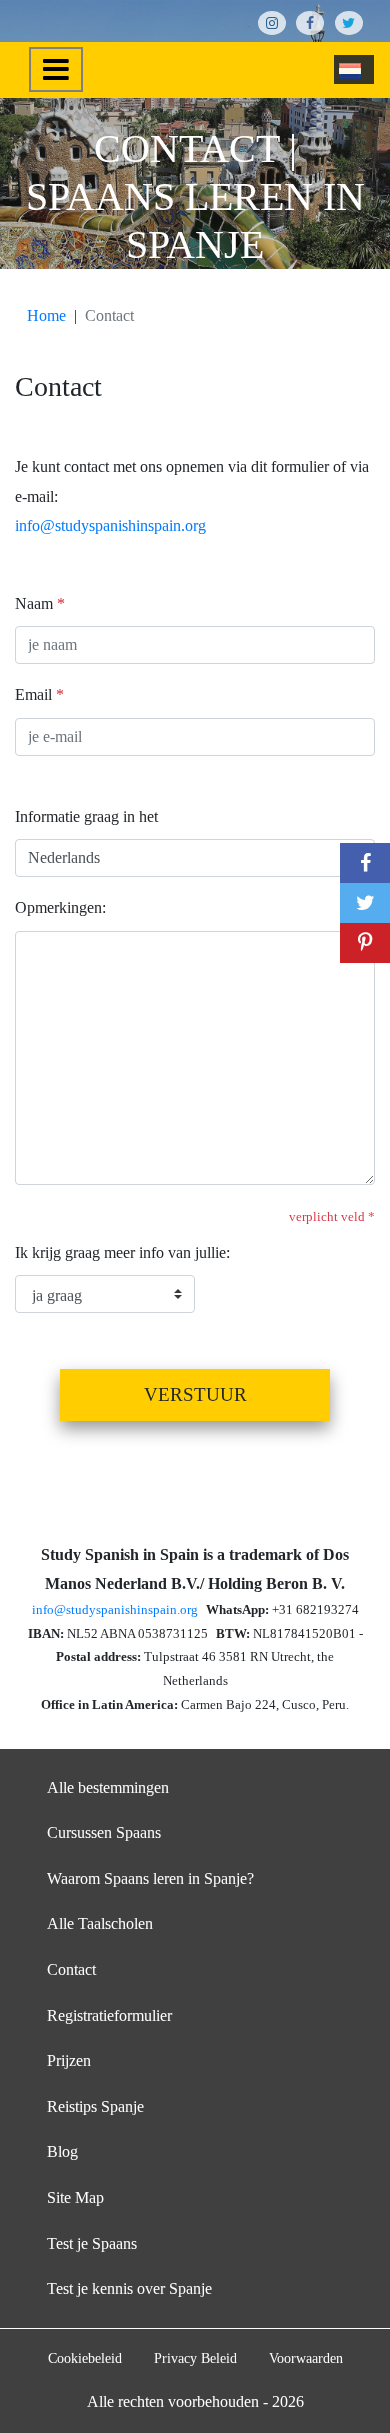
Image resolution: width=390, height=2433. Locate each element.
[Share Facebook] (365, 863)
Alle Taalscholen (100, 1923)
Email (39, 694)
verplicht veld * (332, 1217)
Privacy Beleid (195, 2358)
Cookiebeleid (85, 2358)
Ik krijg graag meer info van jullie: (122, 1252)
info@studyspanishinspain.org (110, 525)
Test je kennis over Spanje (129, 2288)
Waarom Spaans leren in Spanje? (150, 1878)
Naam (40, 603)
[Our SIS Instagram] (272, 23)
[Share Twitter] (365, 903)
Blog (62, 2151)
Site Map (75, 2197)
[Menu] (56, 70)
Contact (71, 1969)
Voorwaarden (306, 2358)
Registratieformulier (109, 2015)
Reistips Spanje (95, 2106)
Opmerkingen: (60, 907)
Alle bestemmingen (108, 1787)
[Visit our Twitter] (349, 23)
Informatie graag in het (86, 816)
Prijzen (69, 2060)
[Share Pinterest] (365, 943)
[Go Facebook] (310, 23)
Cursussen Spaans (104, 1832)
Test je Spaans (92, 2243)
